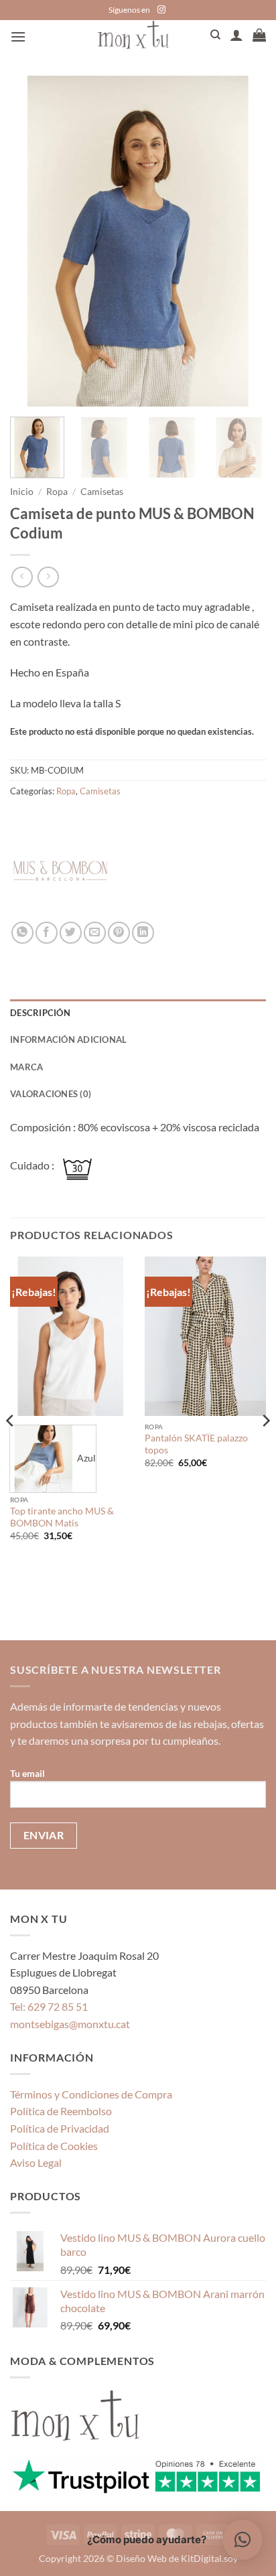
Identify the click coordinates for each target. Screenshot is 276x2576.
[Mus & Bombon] (60, 871)
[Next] (244, 241)
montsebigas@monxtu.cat (70, 2024)
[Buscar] (215, 35)
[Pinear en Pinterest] (119, 933)
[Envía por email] (95, 933)
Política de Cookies (54, 2146)
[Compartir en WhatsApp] (22, 933)
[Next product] (22, 577)
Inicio (22, 492)
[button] (18, 37)
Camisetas (102, 492)
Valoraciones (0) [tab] (51, 1094)
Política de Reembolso (61, 2111)
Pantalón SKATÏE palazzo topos (196, 1444)
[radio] (53, 1459)
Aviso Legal (36, 2162)
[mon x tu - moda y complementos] (133, 34)
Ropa (57, 492)
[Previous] (32, 241)
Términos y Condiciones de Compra (91, 2094)
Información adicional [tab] (68, 1040)
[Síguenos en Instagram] (161, 10)
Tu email (27, 1773)
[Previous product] (48, 577)
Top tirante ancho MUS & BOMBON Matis (62, 1517)
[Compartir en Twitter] (71, 933)
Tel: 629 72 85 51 (49, 2006)
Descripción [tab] (40, 1013)
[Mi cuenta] (236, 35)
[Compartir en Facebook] (47, 933)
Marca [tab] (26, 1067)
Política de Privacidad (60, 2128)
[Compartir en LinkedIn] (143, 933)
